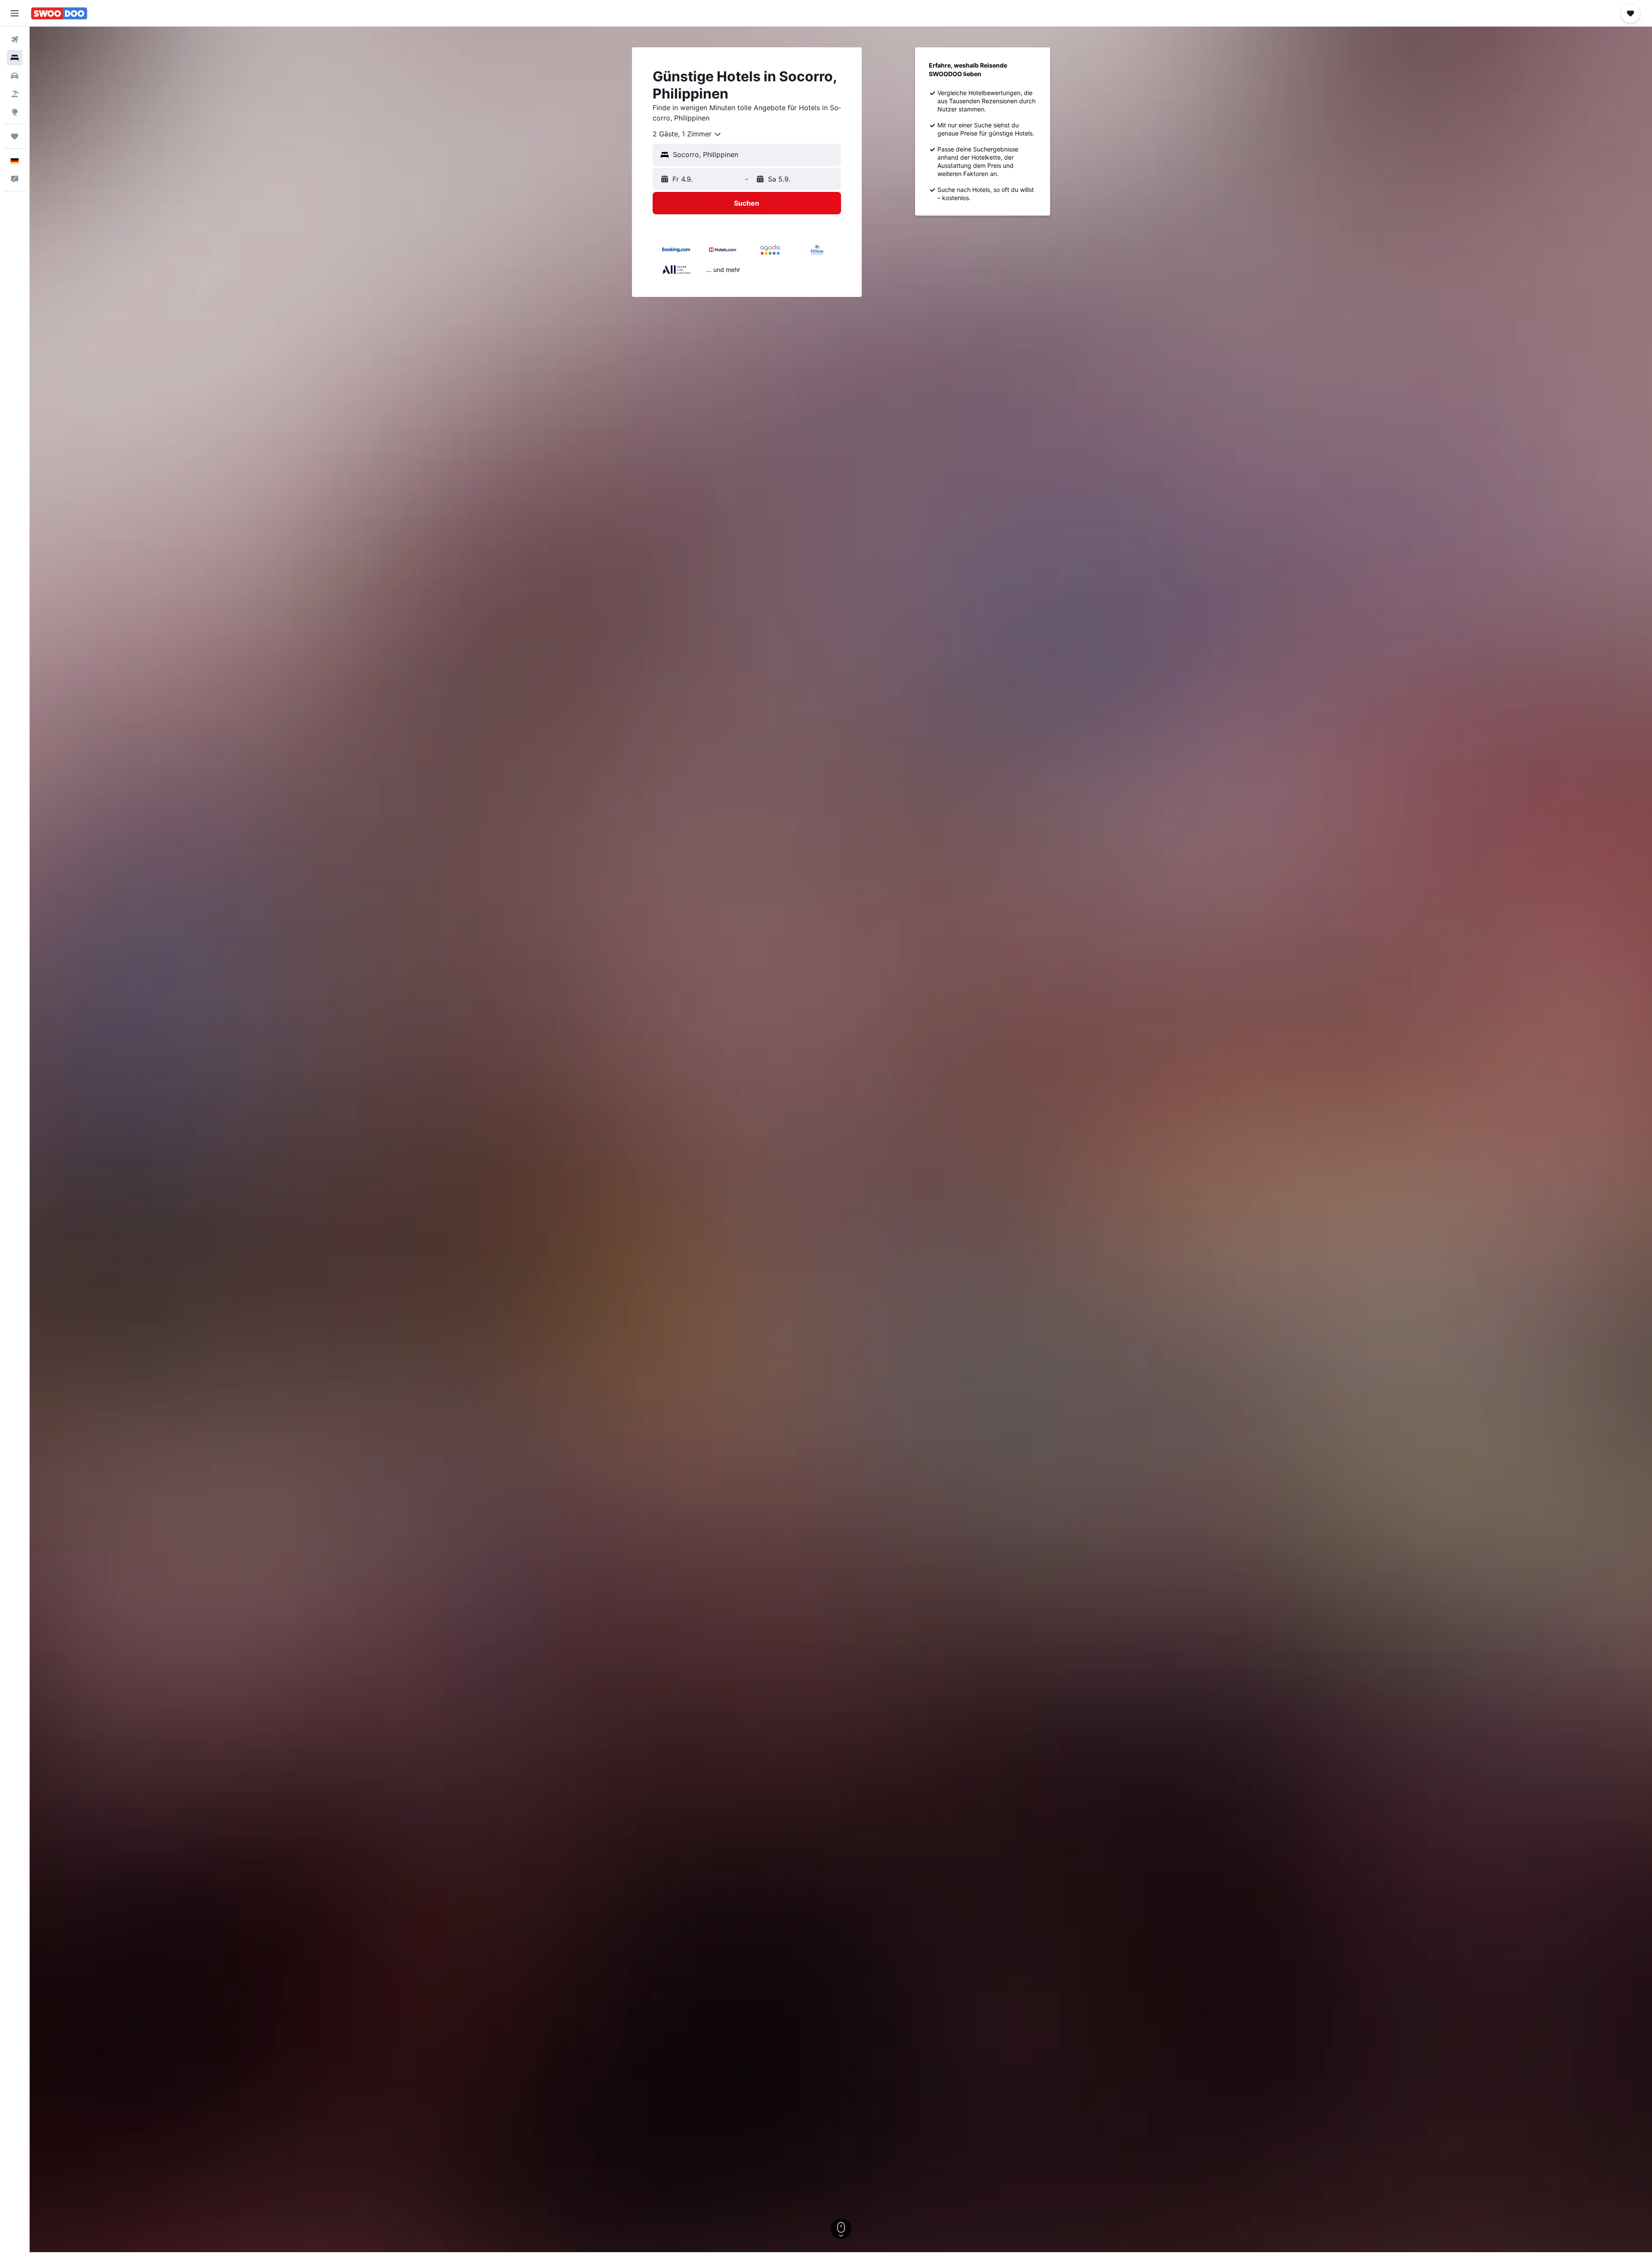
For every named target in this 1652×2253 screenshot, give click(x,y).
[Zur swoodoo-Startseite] (59, 13)
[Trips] (15, 136)
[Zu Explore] (15, 112)
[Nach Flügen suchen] (15, 40)
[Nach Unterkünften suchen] (15, 58)
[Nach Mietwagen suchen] (15, 76)
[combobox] (687, 134)
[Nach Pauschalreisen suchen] (15, 94)
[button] (15, 13)
